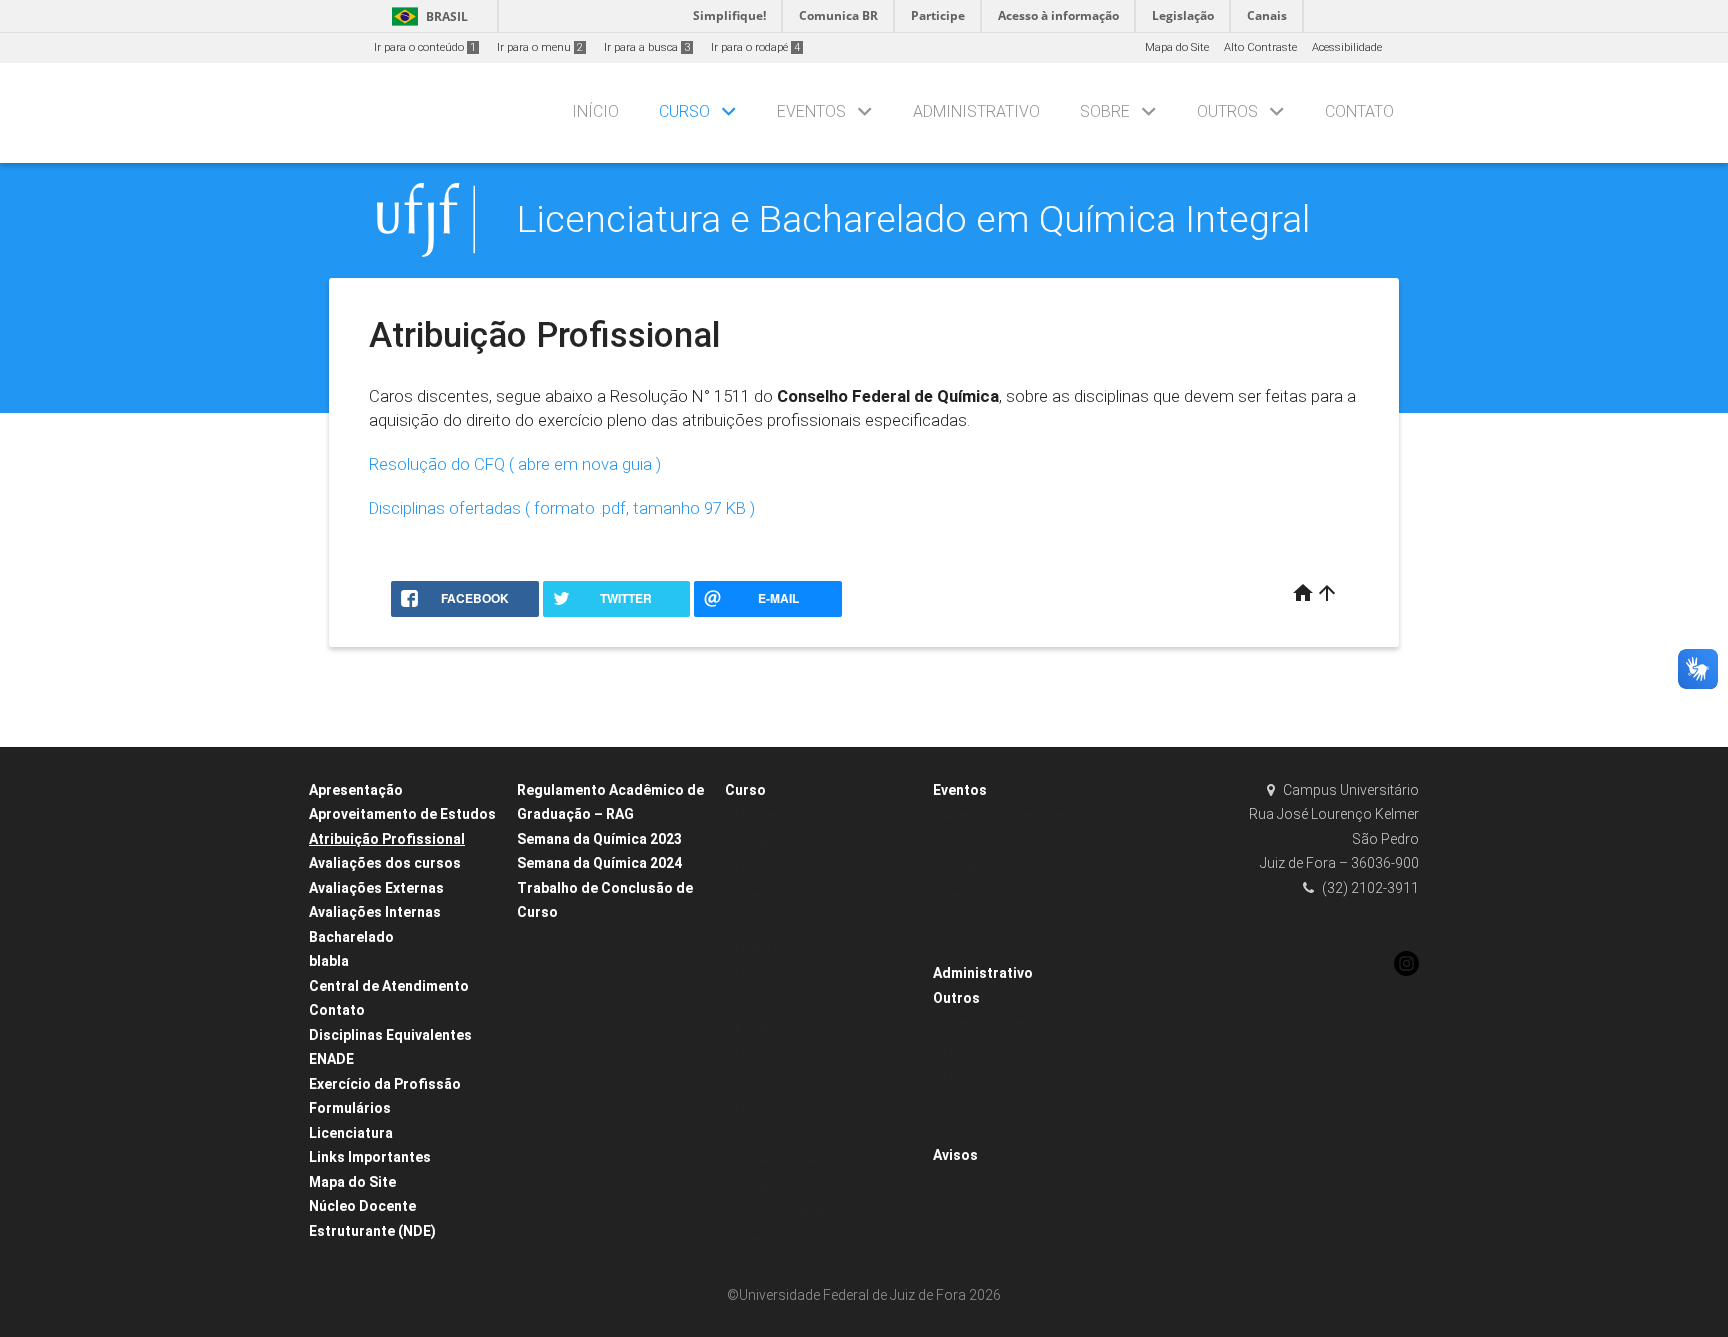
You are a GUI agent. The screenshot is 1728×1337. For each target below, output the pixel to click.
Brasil (426, 16)
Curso (684, 111)
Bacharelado (351, 937)
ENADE (331, 1059)
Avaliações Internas (375, 912)
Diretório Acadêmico (995, 1023)
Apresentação (356, 790)
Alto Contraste (1260, 47)
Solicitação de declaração (802, 1213)
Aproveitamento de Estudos (402, 814)
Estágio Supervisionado (795, 1001)
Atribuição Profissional (387, 839)
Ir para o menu (540, 47)
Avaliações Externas (376, 888)
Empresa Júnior (984, 1050)
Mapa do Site (1177, 47)
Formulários (350, 1108)
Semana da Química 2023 (599, 839)
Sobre (1105, 111)
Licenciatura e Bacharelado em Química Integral (913, 219)
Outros (1227, 111)
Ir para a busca (647, 47)
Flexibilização (770, 974)
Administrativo (976, 111)
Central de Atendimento (389, 986)
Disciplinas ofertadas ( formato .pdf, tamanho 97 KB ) (562, 508)
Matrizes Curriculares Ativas (808, 815)
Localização (974, 1103)
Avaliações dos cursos (385, 863)
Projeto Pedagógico (785, 948)
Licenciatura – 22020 (789, 868)
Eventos (811, 111)
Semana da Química (998, 868)
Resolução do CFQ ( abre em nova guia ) (515, 464)
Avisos (955, 1155)
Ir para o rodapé (755, 47)
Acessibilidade (1347, 47)
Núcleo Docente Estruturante (808, 1160)
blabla (329, 961)
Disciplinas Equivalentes (390, 1035)
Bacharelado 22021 (785, 921)
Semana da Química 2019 (1011, 895)
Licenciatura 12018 (784, 895)
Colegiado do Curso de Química (818, 1133)
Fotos (956, 1076)
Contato (1359, 111)
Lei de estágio (771, 1080)
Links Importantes (370, 1157)
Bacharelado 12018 (785, 842)
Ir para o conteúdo (425, 47)
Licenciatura (351, 1133)
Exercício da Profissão (385, 1084)
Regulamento (769, 1107)
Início (595, 111)
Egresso (755, 1239)
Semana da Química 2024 (599, 863)
